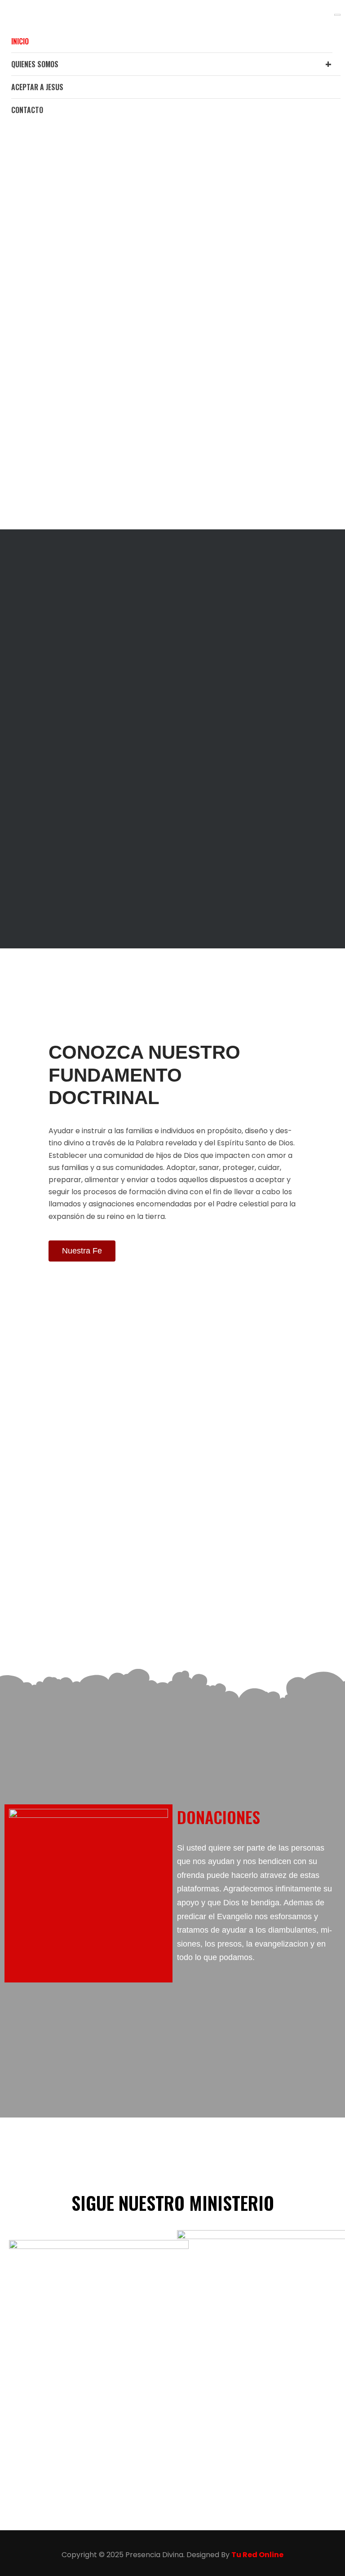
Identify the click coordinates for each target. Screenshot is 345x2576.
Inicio (20, 41)
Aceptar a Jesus (37, 87)
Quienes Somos (35, 64)
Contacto (27, 110)
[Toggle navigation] (337, 15)
